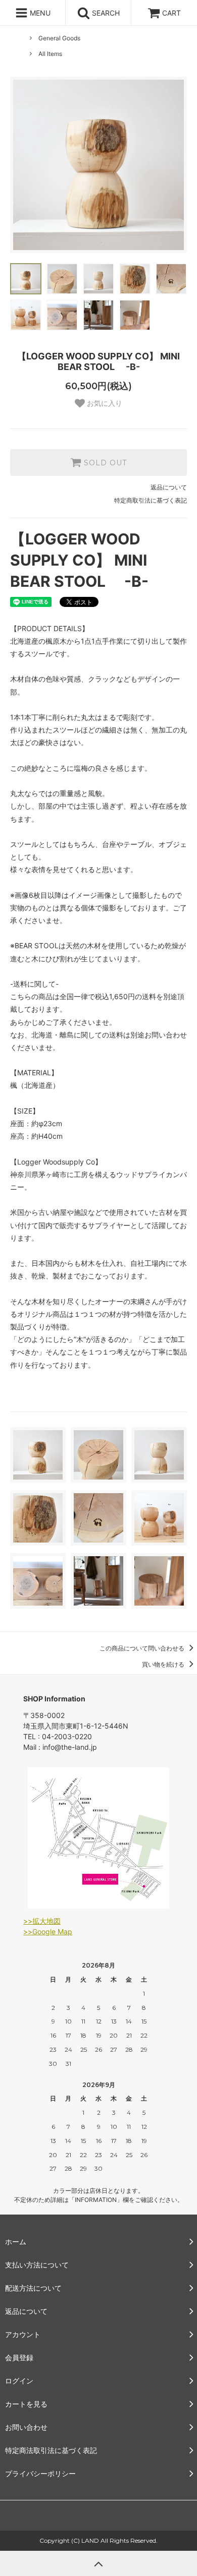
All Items (50, 54)
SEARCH (105, 13)
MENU (39, 13)
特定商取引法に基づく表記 (151, 500)
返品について (169, 487)
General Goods (59, 38)
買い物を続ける (164, 1664)
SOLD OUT (104, 463)
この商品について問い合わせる (143, 1648)
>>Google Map (48, 1931)
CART (171, 13)
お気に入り (104, 403)
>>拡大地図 (42, 1921)
